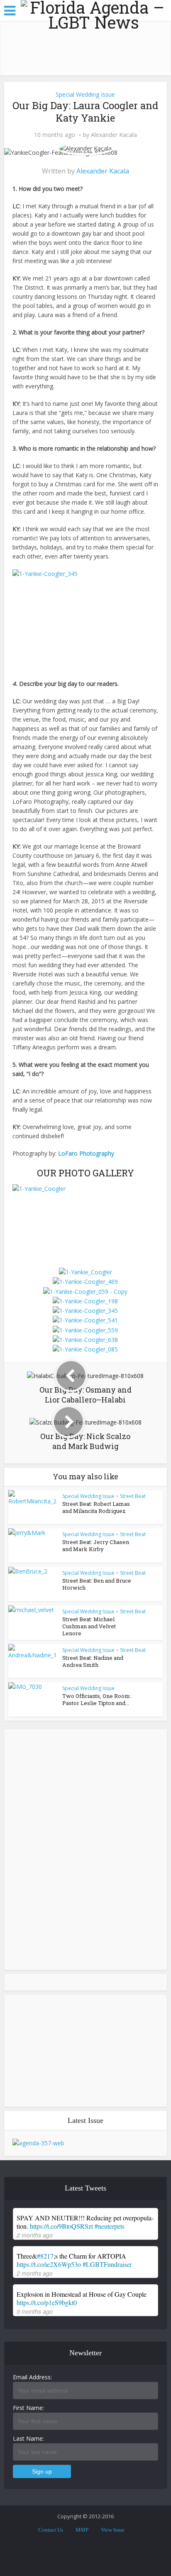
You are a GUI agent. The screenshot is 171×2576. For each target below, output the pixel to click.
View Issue (113, 2530)
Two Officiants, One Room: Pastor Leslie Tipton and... (97, 1699)
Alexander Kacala (114, 135)
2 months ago (35, 2235)
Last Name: (28, 2438)
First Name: (28, 2408)
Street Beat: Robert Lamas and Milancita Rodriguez (96, 1507)
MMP (82, 2530)
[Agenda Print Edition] (38, 2143)
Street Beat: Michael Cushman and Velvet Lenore (89, 1626)
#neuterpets (110, 2226)
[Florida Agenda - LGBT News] (94, 15)
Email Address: (32, 2377)
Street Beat (133, 1496)
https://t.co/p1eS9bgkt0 (47, 2302)
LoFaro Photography (86, 1153)
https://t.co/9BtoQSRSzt (61, 2226)
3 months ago (35, 2311)
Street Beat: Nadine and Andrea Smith (93, 1661)
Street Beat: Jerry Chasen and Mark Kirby (96, 1545)
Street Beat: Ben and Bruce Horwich (97, 1584)
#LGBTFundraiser (107, 2264)
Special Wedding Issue (85, 94)
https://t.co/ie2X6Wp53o (49, 2264)
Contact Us (51, 2530)
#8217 (45, 2256)
